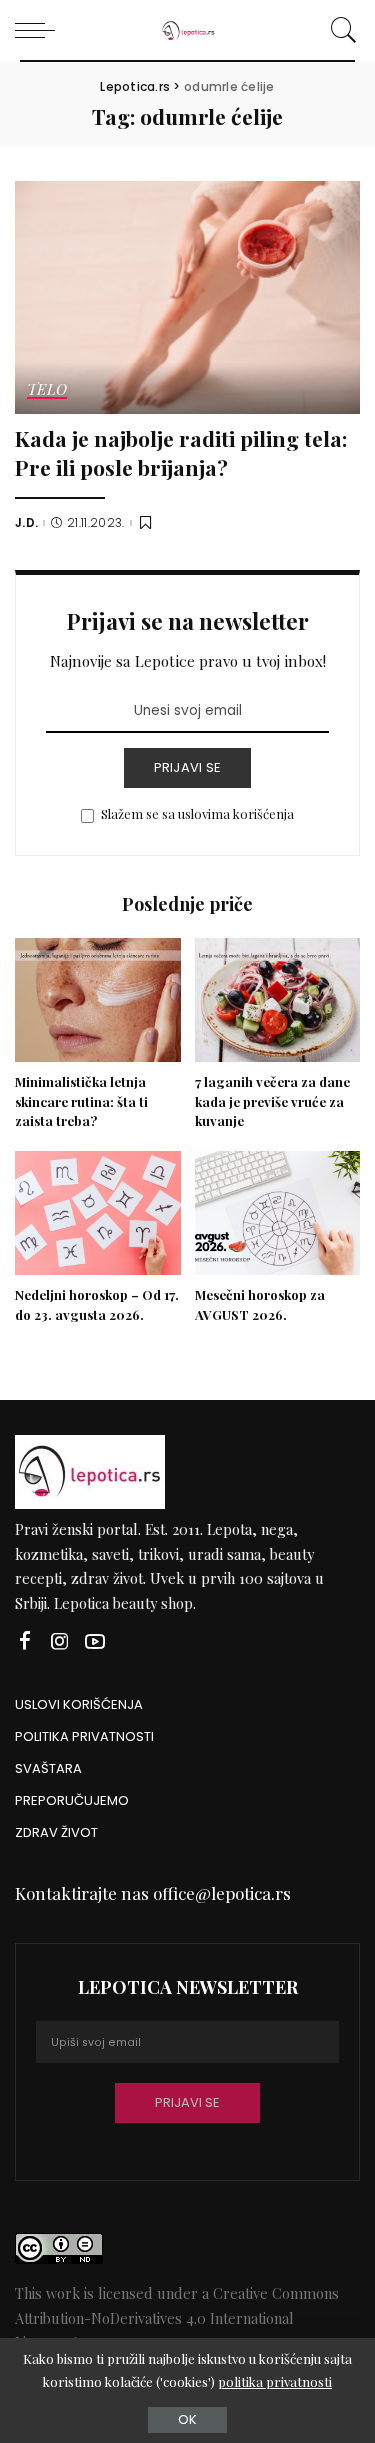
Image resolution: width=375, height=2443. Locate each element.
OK (187, 2419)
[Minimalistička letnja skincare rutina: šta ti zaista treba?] (98, 1000)
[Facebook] (25, 1641)
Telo (47, 390)
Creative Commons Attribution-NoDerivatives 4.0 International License (177, 2317)
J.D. (26, 523)
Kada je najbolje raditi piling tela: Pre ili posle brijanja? (181, 452)
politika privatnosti (275, 2381)
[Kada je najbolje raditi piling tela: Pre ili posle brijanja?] (187, 297)
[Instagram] (60, 1641)
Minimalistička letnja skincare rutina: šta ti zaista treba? (81, 1101)
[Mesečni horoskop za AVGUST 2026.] (278, 1213)
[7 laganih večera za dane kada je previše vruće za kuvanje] (278, 1000)
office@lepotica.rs (222, 1893)
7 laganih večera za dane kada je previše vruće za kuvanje (272, 1101)
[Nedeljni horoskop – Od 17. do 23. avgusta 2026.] (98, 1213)
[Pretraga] (340, 30)
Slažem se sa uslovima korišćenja (197, 813)
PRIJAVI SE (188, 767)
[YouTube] (95, 1641)
